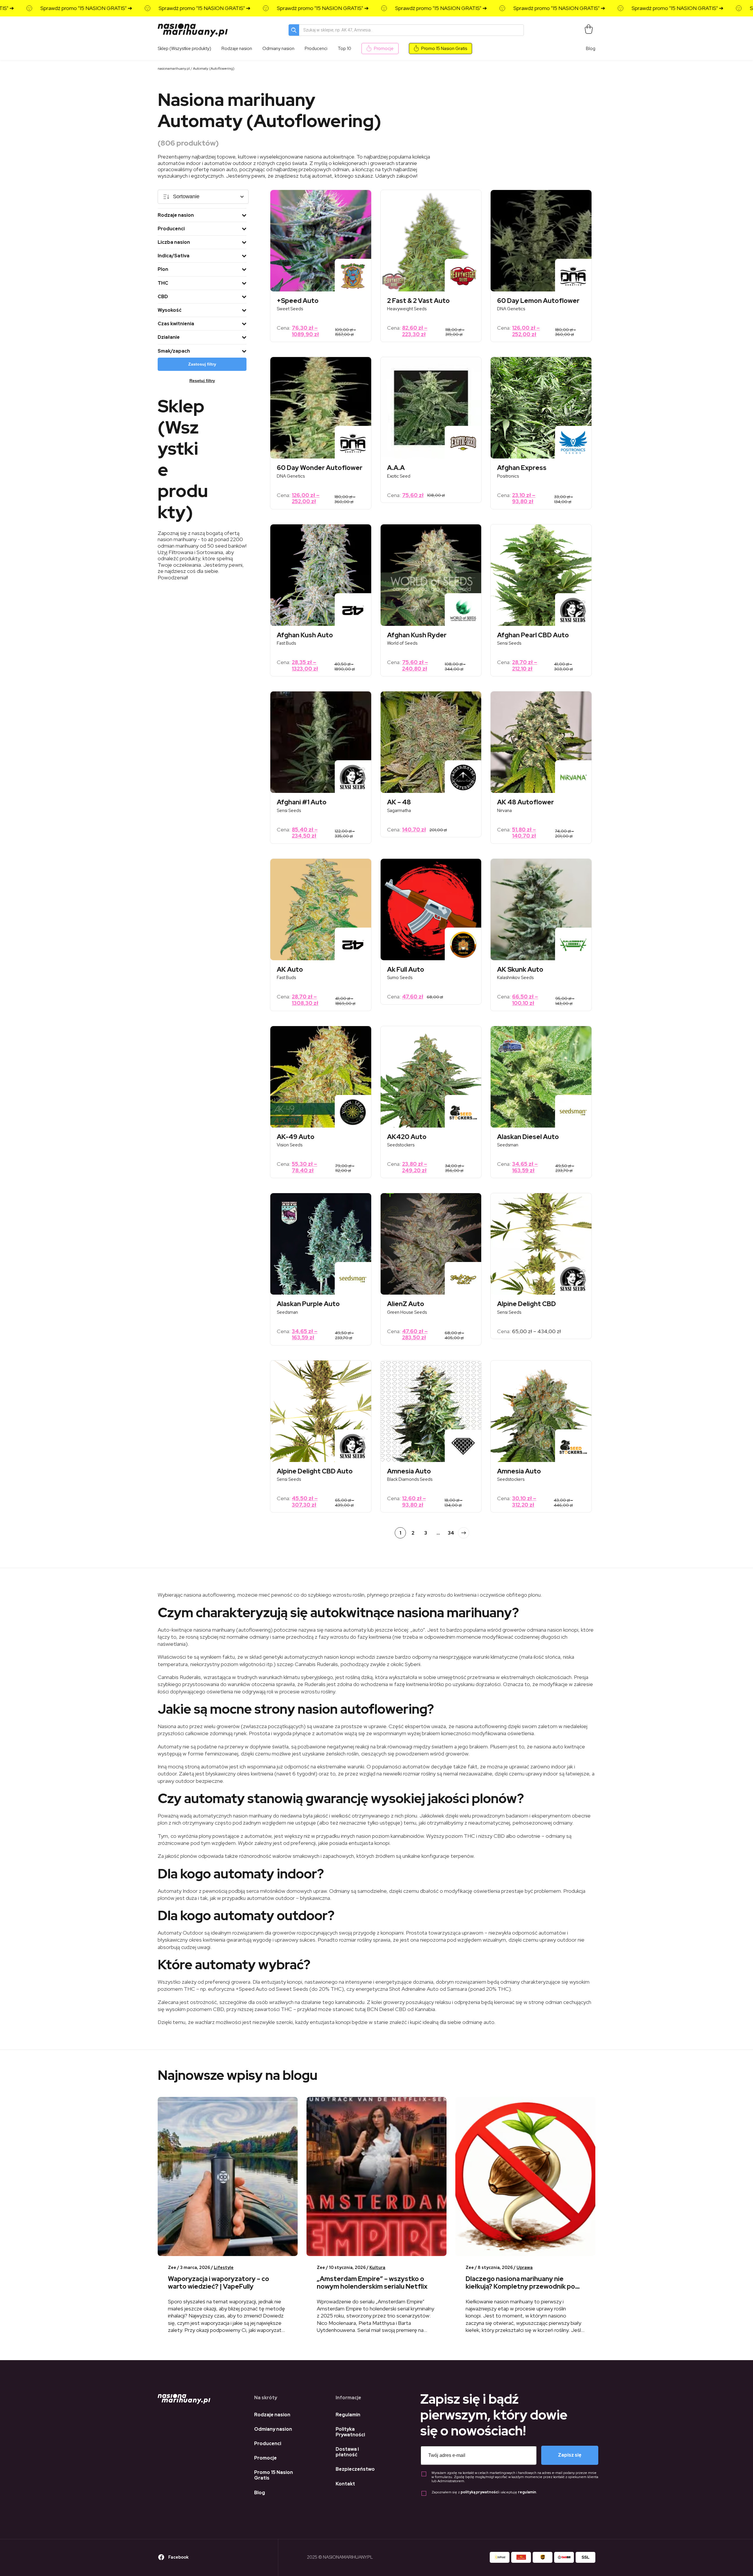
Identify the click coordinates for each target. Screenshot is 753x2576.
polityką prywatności (480, 2492)
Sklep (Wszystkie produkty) (184, 49)
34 (451, 1533)
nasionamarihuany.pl (174, 69)
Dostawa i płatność (347, 2452)
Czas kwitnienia (176, 324)
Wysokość (170, 310)
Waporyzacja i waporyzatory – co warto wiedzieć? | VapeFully (219, 2283)
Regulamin (348, 2415)
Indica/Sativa (174, 256)
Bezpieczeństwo (355, 2469)
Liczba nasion (174, 242)
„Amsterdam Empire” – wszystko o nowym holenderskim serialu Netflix (372, 2283)
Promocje (384, 49)
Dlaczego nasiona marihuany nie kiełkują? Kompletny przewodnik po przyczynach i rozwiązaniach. (520, 2287)
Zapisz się (570, 2455)
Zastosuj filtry (202, 364)
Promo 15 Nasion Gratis (444, 49)
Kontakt (345, 2484)
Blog (591, 49)
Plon (163, 269)
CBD (163, 297)
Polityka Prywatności (350, 2432)
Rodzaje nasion (176, 215)
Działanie (169, 337)
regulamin (527, 2492)
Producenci (171, 229)
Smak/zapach (174, 351)
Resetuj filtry (202, 381)
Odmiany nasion (273, 2429)
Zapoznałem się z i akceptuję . (484, 2492)
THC (163, 283)
